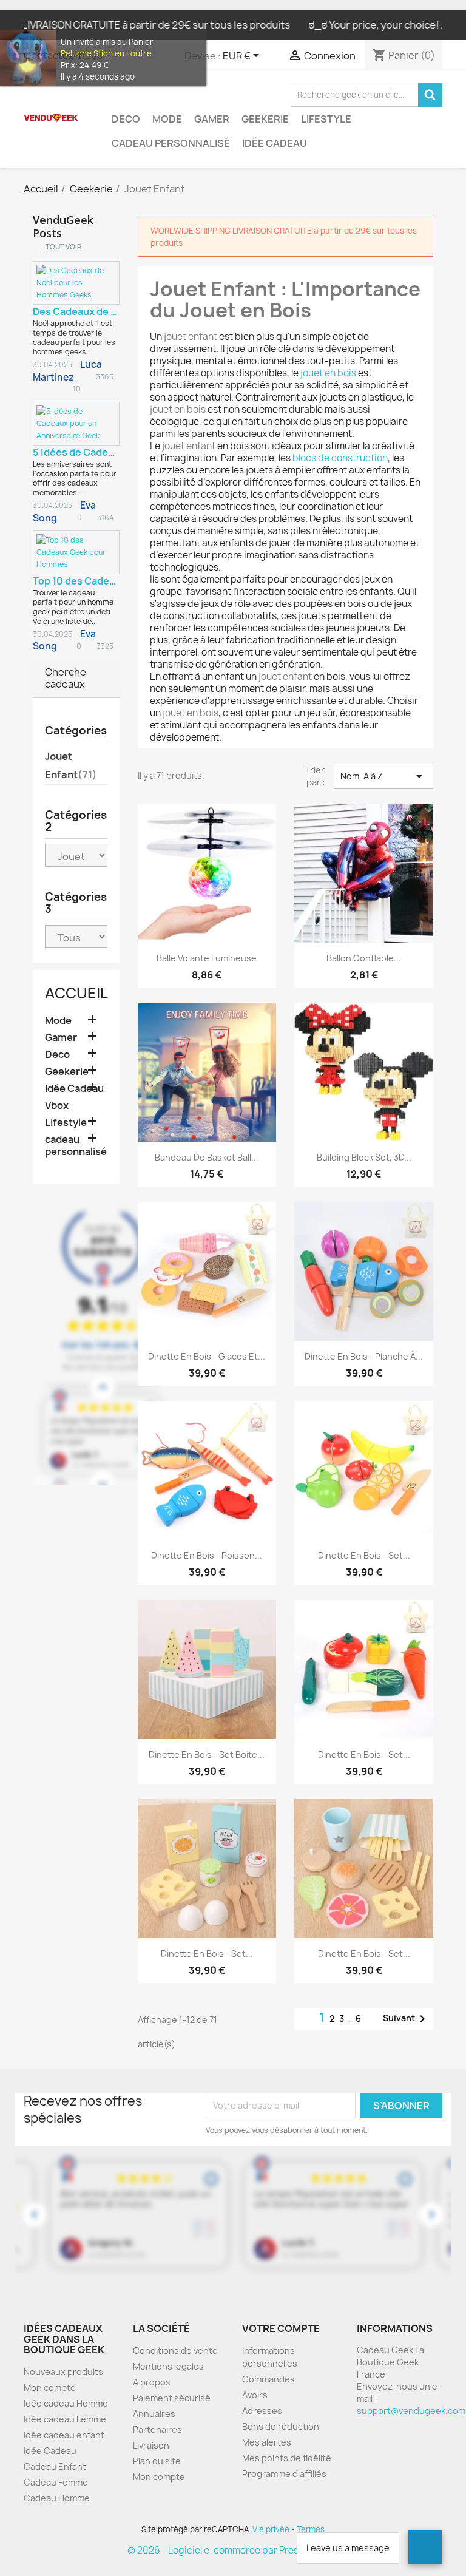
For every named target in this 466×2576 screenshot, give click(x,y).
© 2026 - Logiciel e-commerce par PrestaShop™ (233, 2550)
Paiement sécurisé (172, 2398)
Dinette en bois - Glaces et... (207, 1356)
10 (76, 389)
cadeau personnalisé (171, 143)
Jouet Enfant (71, 765)
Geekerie (265, 119)
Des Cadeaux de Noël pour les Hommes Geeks (76, 311)
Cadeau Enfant (55, 2466)
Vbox (57, 1106)
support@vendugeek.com (411, 2411)
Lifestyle (326, 119)
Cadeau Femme (56, 2482)
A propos (152, 2382)
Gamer (212, 119)
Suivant (406, 2019)
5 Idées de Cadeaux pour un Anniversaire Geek (76, 452)
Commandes (268, 2379)
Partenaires (157, 2429)
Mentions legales (168, 2366)
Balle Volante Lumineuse (207, 958)
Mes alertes (267, 2442)
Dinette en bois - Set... (364, 1555)
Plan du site (157, 2461)
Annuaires (154, 2414)
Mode (167, 119)
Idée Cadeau (275, 143)
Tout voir (63, 247)
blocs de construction (340, 458)
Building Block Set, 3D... (364, 1157)
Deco (126, 119)
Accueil (76, 993)
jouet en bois (328, 373)
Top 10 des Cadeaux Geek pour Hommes (76, 581)
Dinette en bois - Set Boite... (207, 1754)
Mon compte (50, 2388)
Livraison (151, 2445)
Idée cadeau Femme (65, 2419)
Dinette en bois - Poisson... (207, 1555)
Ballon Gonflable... (364, 958)
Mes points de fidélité (287, 2458)
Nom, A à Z (383, 776)
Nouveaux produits (63, 2372)
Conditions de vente (175, 2351)
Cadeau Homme (57, 2498)
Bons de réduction (281, 2426)
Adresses (262, 2411)
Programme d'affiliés (284, 2474)
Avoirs (255, 2395)
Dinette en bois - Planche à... (364, 1356)
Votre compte (281, 2328)
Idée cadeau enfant (64, 2435)
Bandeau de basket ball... (207, 1157)
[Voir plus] (97, 352)
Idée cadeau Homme (66, 2403)
